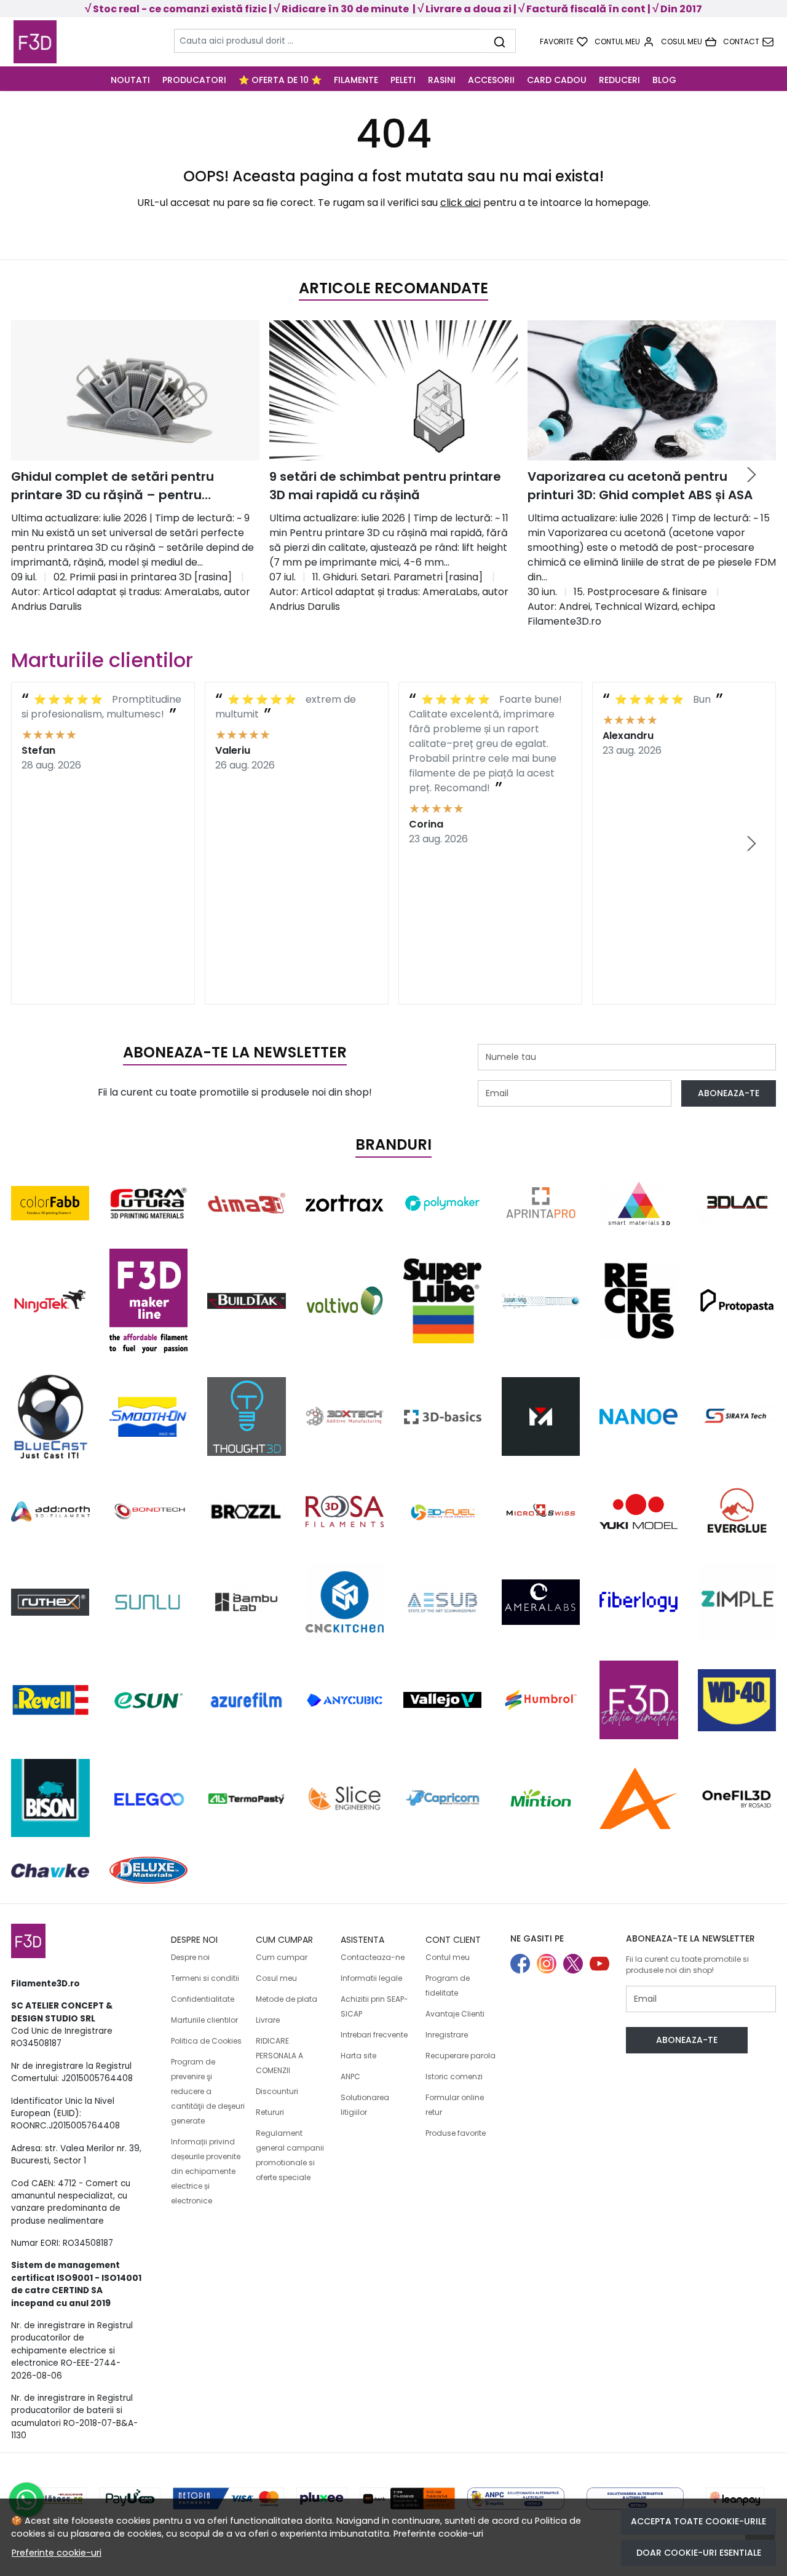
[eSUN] (149, 1700)
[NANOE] (639, 1416)
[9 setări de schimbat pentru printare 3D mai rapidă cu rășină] (393, 390)
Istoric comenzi (454, 2076)
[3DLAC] (737, 1203)
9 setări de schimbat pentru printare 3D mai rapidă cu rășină (385, 486)
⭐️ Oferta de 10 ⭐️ (280, 80)
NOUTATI (130, 80)
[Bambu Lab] (247, 1602)
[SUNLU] (149, 1602)
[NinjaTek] (50, 1301)
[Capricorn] (443, 1798)
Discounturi (277, 2091)
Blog (664, 80)
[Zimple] (737, 1602)
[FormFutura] (149, 1203)
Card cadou (557, 80)
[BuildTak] (247, 1301)
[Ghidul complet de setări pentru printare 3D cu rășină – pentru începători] (135, 390)
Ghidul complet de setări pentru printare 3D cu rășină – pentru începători (113, 486)
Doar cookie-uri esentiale (699, 2553)
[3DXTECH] (345, 1416)
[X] (576, 1965)
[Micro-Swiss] (541, 1511)
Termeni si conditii (205, 1978)
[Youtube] (603, 1965)
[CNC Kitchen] (345, 1602)
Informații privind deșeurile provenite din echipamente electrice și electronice (206, 2171)
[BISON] (50, 1798)
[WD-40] (737, 1700)
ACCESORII (491, 80)
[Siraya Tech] (737, 1416)
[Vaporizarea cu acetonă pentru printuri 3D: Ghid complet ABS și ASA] (652, 390)
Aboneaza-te (729, 1093)
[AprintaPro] (541, 1203)
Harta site (358, 2056)
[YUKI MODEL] (639, 1511)
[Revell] (50, 1700)
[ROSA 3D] (345, 1511)
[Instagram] (550, 1965)
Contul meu (448, 1957)
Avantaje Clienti (455, 2014)
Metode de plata (287, 1999)
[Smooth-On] (149, 1417)
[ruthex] (50, 1602)
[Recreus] (639, 1301)
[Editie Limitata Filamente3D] (639, 1700)
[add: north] (50, 1511)
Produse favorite (456, 2133)
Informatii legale (371, 1978)
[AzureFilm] (247, 1700)
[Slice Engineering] (345, 1798)
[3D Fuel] (443, 1511)
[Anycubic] (345, 1700)
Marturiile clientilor (204, 2020)
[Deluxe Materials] (149, 1870)
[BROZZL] (247, 1511)
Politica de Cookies (206, 2041)
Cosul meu (276, 1978)
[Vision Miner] (541, 1416)
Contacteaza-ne (373, 1957)
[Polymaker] (443, 1203)
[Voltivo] (345, 1301)
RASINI (442, 80)
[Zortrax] (345, 1203)
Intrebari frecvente (374, 2035)
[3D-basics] (443, 1416)
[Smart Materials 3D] (639, 1203)
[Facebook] (524, 1965)
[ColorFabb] (50, 1203)
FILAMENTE (356, 80)
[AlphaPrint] (639, 1798)
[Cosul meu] (689, 42)
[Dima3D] (247, 1203)
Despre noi (190, 1957)
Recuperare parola (461, 2056)
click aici (461, 203)
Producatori (194, 80)
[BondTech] (149, 1511)
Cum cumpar (282, 1957)
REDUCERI (619, 80)
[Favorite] (564, 42)
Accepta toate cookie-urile (698, 2521)
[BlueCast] (50, 1416)
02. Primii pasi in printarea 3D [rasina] (143, 577)
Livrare (268, 2020)
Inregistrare (447, 2035)
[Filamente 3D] (82, 42)
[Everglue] (737, 1511)
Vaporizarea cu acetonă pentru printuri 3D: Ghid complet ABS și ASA (640, 486)
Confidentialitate (203, 1999)
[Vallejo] (443, 1700)
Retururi (270, 2112)
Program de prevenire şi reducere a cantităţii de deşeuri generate (208, 2091)
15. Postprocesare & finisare (640, 592)
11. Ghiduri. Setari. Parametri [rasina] (397, 577)
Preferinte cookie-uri (438, 2534)
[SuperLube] (443, 1301)
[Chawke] (50, 1870)
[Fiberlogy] (639, 1602)
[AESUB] (443, 1602)
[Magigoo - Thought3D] (247, 1416)
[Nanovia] (541, 1301)
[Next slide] (751, 475)
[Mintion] (541, 1798)
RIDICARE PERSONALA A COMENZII (279, 2056)
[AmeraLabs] (541, 1602)
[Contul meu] (624, 42)
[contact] (748, 42)
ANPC (350, 2076)
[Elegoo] (149, 1798)
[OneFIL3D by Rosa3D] (737, 1798)
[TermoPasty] (247, 1798)
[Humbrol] (541, 1700)
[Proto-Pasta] (737, 1301)
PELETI (403, 80)
